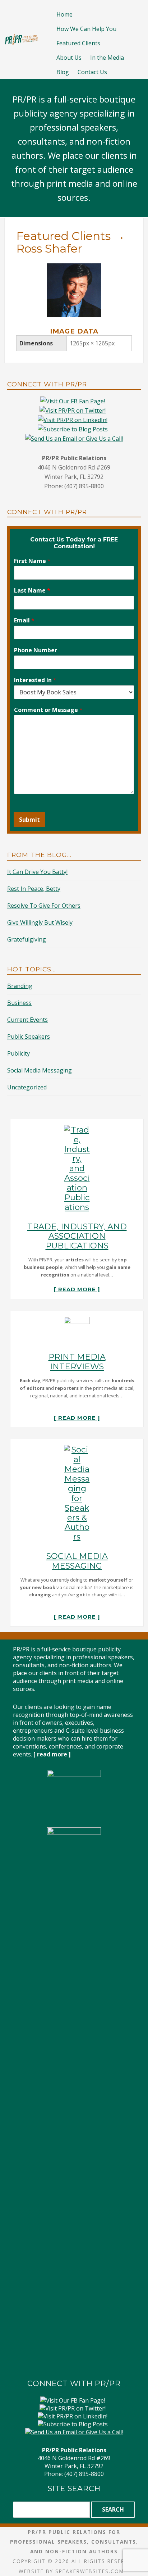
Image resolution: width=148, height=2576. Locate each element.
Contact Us (92, 72)
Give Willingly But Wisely (40, 922)
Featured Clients (78, 43)
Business (19, 1003)
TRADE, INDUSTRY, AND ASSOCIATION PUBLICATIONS (77, 1236)
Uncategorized (27, 1087)
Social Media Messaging (40, 1070)
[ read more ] (77, 1289)
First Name (32, 561)
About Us (69, 58)
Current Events (27, 1020)
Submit (29, 820)
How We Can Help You (86, 29)
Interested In (35, 680)
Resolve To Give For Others (44, 906)
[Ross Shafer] (74, 268)
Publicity (18, 1053)
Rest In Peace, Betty (34, 889)
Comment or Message (48, 710)
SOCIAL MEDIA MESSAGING (77, 1561)
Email (24, 620)
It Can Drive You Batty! (37, 872)
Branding (20, 986)
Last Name (32, 591)
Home (64, 14)
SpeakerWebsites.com (90, 2571)
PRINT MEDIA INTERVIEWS (77, 1362)
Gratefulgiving (27, 939)
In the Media (107, 58)
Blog (63, 72)
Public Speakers (29, 1037)
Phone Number (36, 650)
